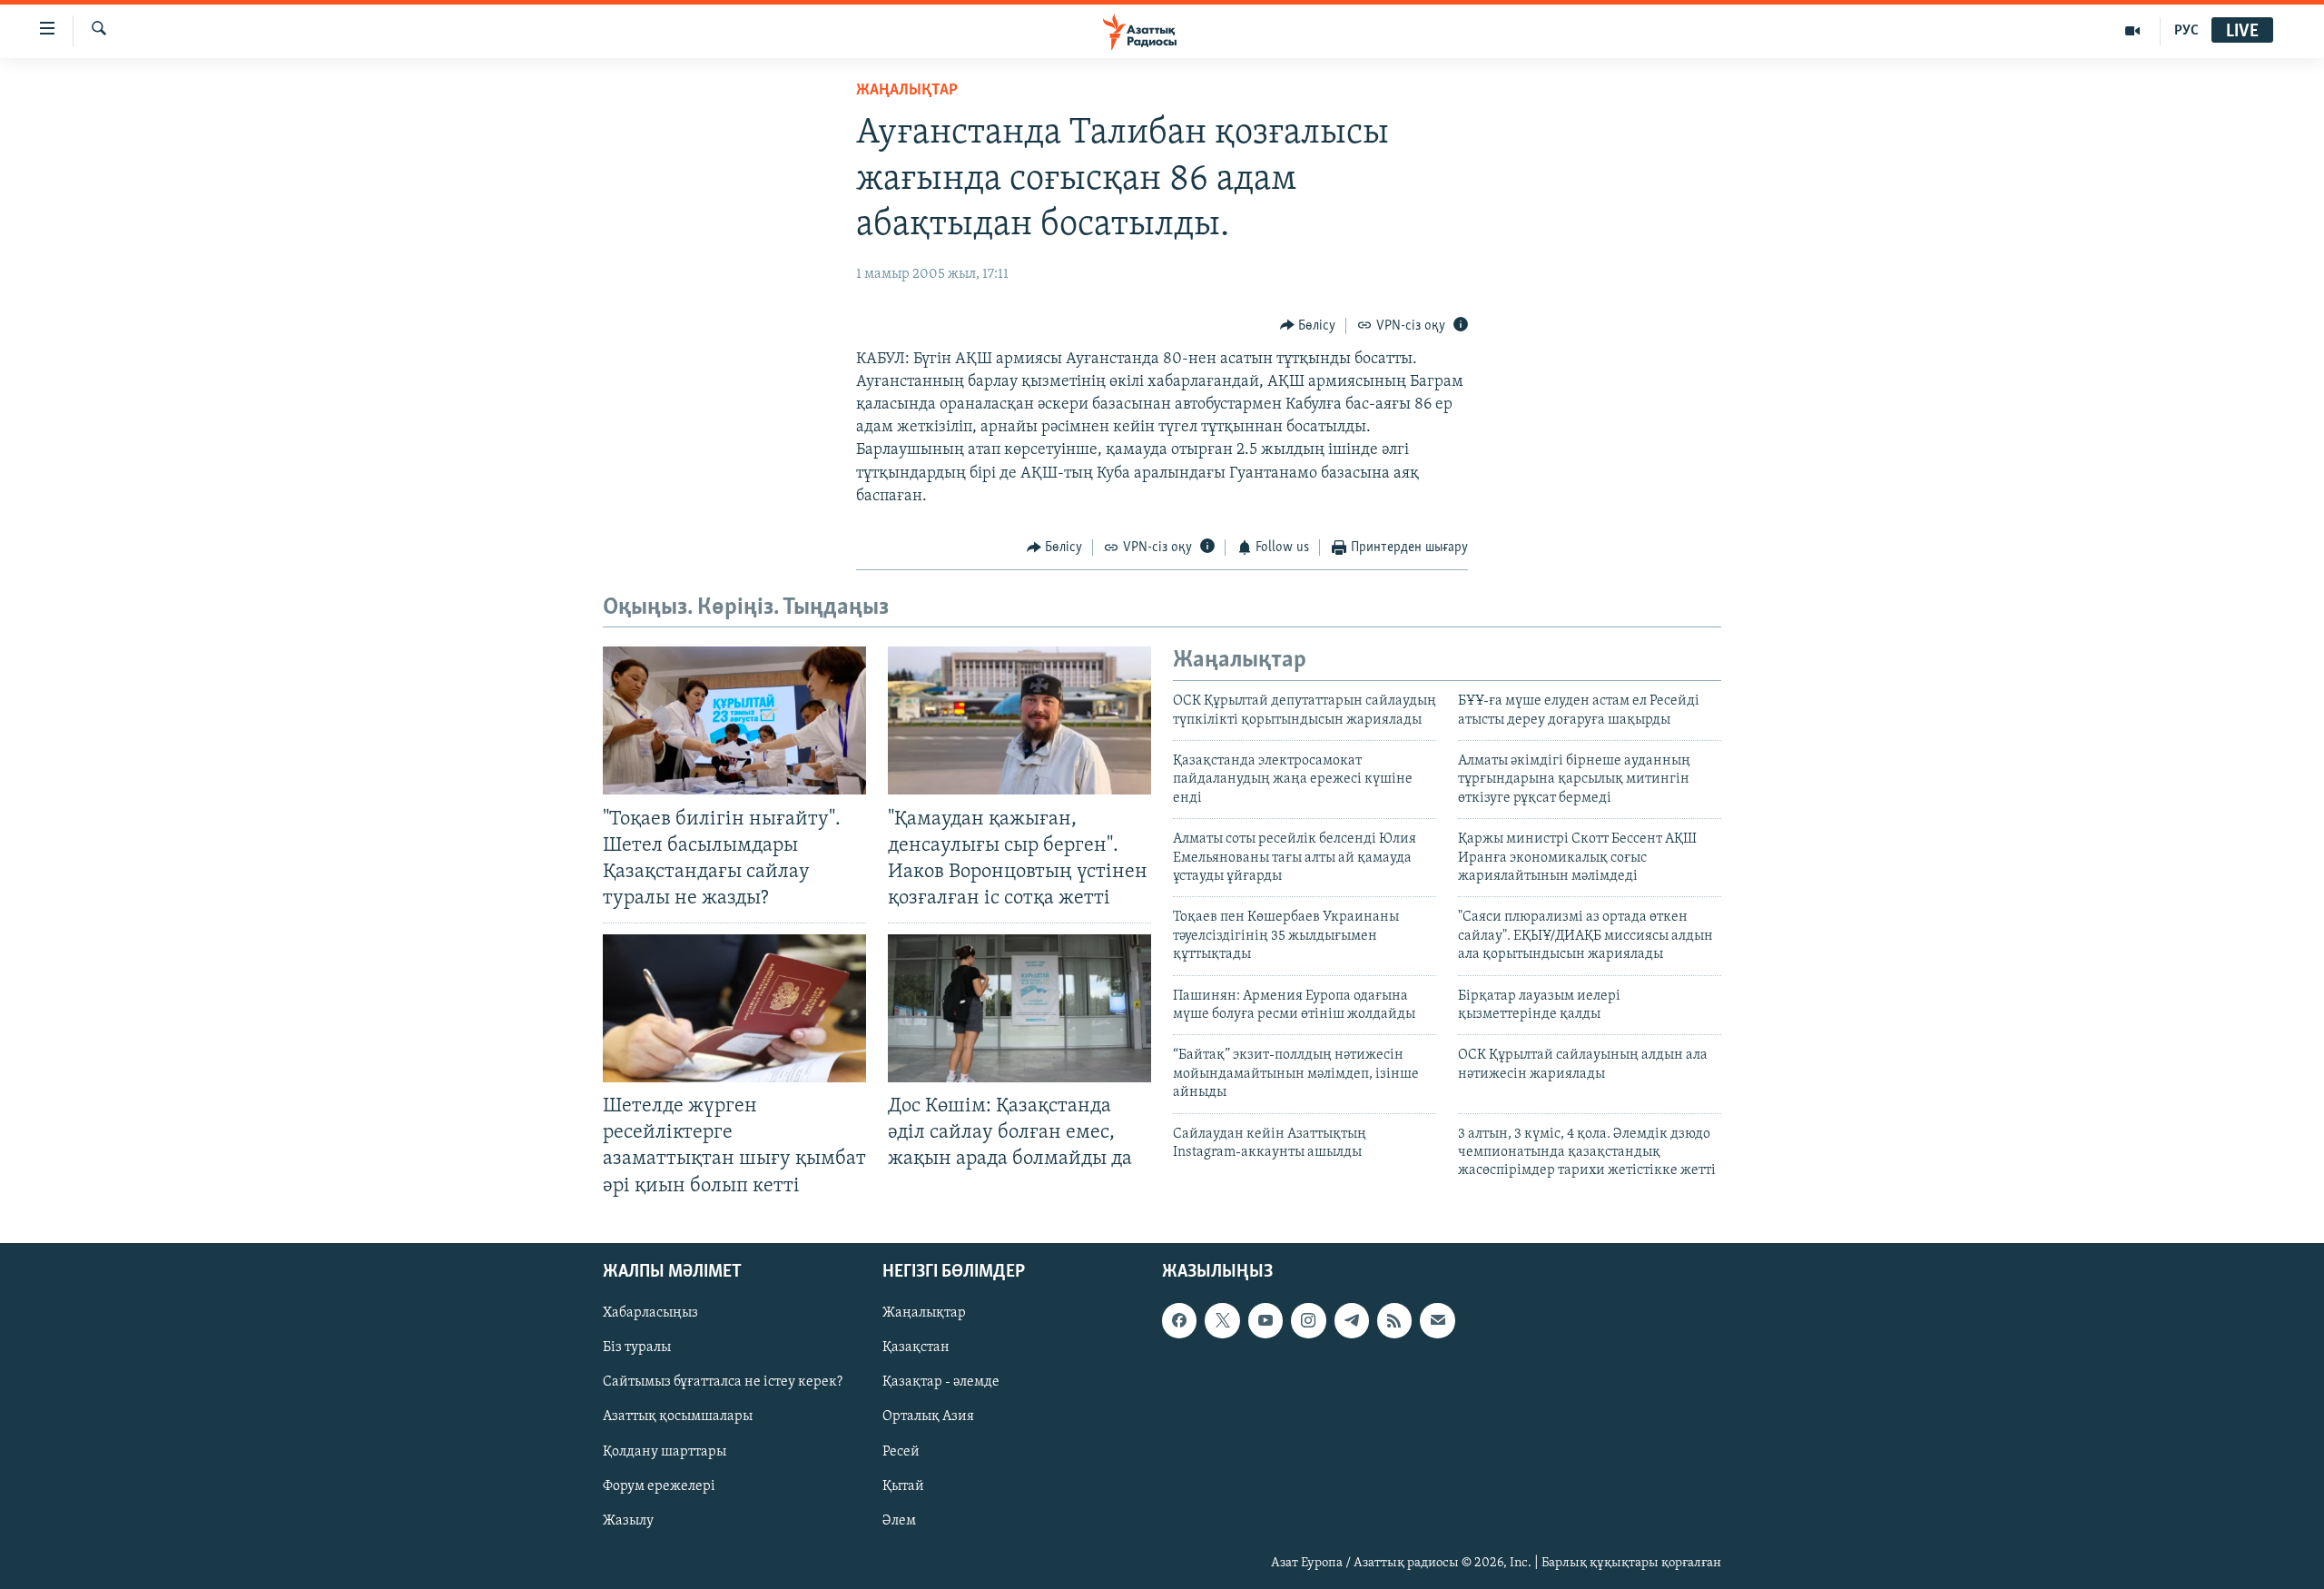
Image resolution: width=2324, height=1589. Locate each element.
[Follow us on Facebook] (1179, 1320)
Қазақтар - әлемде (941, 1382)
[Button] (1308, 326)
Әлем (899, 1520)
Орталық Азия (928, 1416)
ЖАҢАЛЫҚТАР (907, 91)
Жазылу (628, 1520)
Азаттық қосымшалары (678, 1416)
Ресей (901, 1451)
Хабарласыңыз (650, 1313)
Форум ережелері (659, 1485)
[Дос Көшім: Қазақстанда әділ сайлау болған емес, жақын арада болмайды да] (1019, 1008)
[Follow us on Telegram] (1352, 1320)
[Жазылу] (1437, 1320)
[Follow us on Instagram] (1308, 1320)
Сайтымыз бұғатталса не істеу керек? (723, 1382)
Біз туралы (637, 1347)
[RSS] (1394, 1320)
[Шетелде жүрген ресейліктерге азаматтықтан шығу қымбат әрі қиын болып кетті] (734, 1008)
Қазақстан (916, 1347)
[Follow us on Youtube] (1265, 1320)
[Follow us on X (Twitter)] (1222, 1320)
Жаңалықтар (924, 1313)
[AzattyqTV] (2133, 31)
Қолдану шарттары (665, 1451)
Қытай (903, 1485)
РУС (2186, 31)
